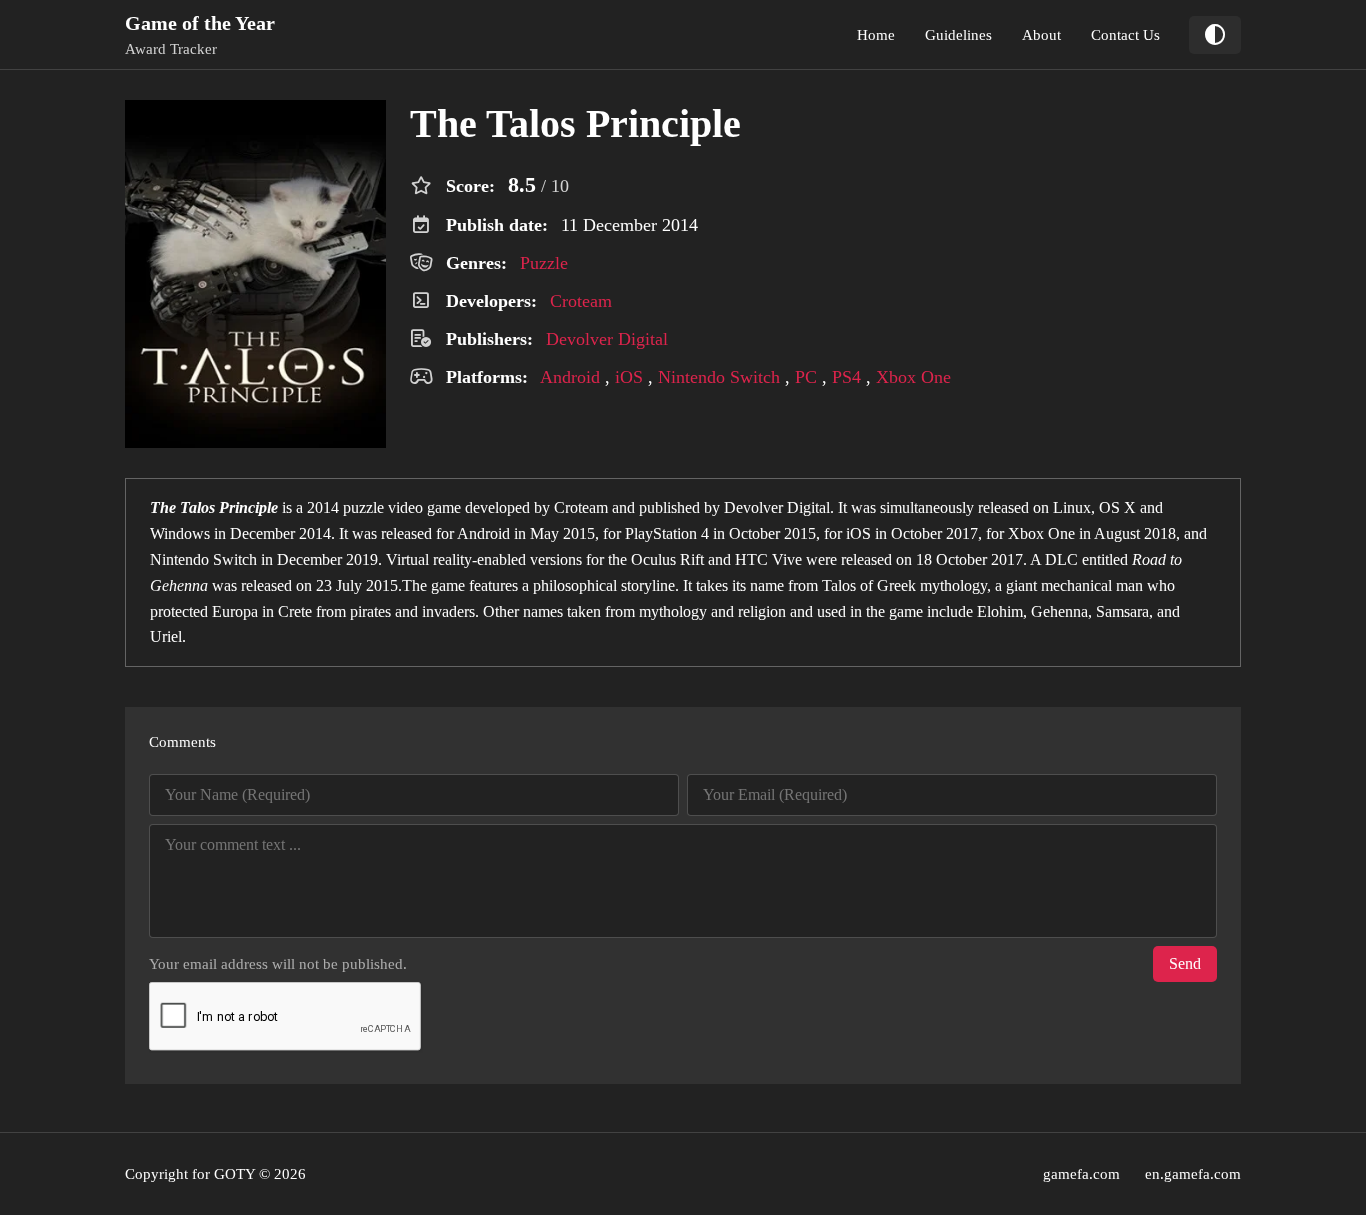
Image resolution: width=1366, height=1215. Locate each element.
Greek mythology (932, 585)
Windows (180, 533)
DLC (1061, 559)
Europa (235, 611)
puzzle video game (402, 507)
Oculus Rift (667, 559)
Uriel (166, 636)
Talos (839, 585)
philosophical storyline (604, 585)
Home (876, 35)
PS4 (846, 377)
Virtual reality (429, 559)
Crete (295, 611)
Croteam (581, 301)
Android (570, 377)
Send (1185, 963)
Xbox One (913, 377)
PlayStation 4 (667, 533)
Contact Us (1125, 35)
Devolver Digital (607, 339)
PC (806, 377)
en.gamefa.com (1193, 1174)
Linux (1072, 507)
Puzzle (544, 263)
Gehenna (1059, 611)
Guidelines (958, 35)
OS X (1117, 507)
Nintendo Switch (719, 377)
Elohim (1000, 611)
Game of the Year (200, 23)
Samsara (1122, 611)
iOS (629, 377)
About (1041, 35)
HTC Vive (768, 559)
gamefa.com (1081, 1174)
